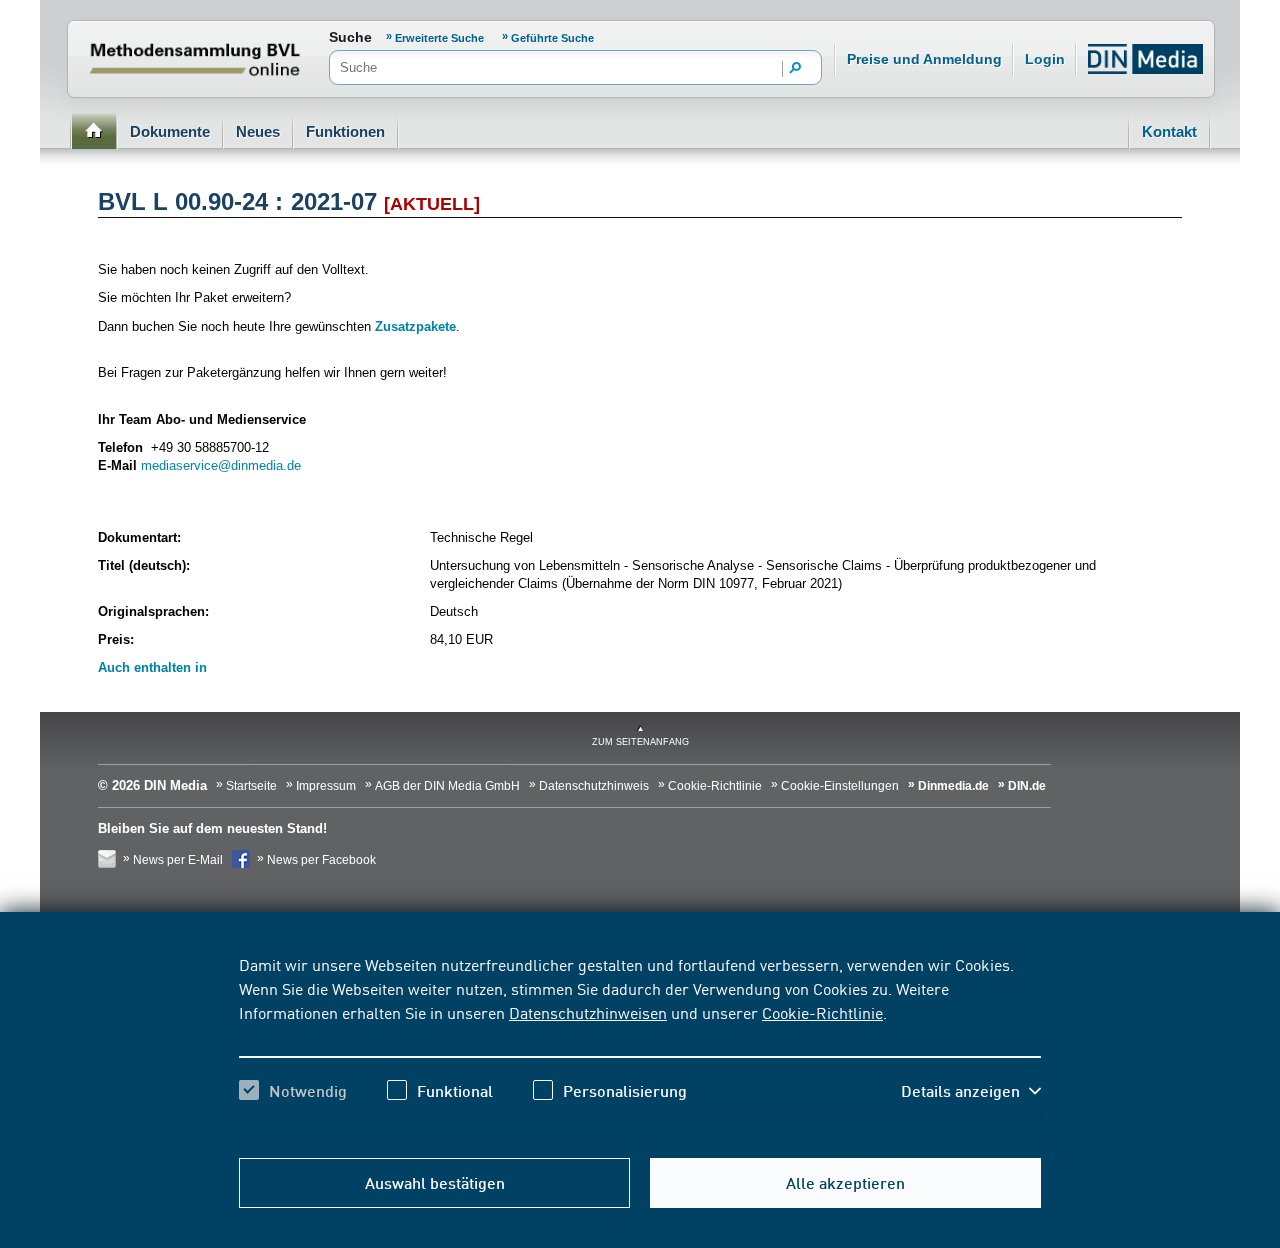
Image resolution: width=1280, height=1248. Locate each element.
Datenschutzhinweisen (588, 1012)
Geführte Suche (552, 38)
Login (1045, 59)
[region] (640, 1045)
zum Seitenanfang (640, 742)
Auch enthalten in (152, 667)
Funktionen (345, 131)
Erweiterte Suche (441, 38)
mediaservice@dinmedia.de (221, 465)
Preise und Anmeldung (924, 59)
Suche (350, 37)
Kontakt (1169, 131)
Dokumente (170, 131)
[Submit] (796, 69)
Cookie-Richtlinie (822, 1012)
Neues (258, 131)
